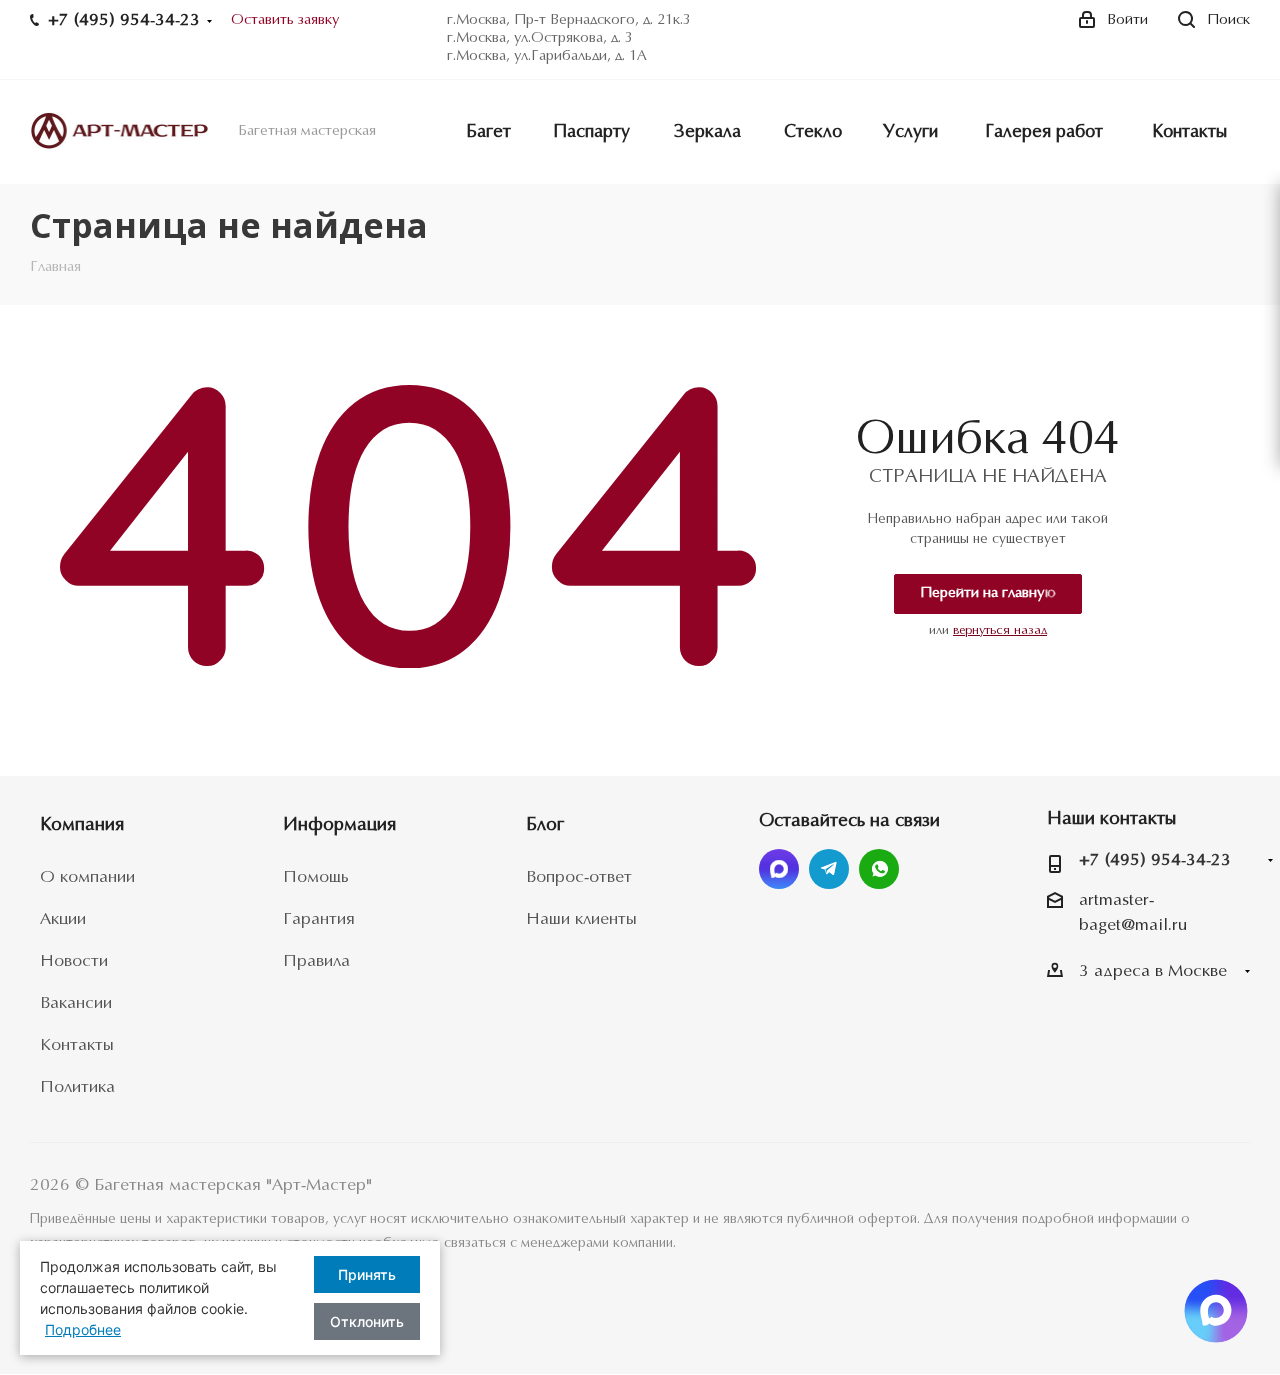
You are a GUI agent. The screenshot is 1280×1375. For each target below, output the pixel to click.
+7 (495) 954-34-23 (1155, 860)
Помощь (316, 877)
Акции (63, 919)
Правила (316, 961)
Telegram (829, 869)
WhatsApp (879, 869)
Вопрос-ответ (579, 877)
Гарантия (319, 919)
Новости (74, 961)
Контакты (77, 1045)
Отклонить (367, 1321)
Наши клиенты (581, 919)
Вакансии (76, 1003)
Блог (545, 825)
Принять (367, 1274)
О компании (87, 877)
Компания (82, 825)
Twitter (779, 869)
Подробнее (83, 1329)
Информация (339, 825)
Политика (77, 1087)
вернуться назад (1000, 630)
